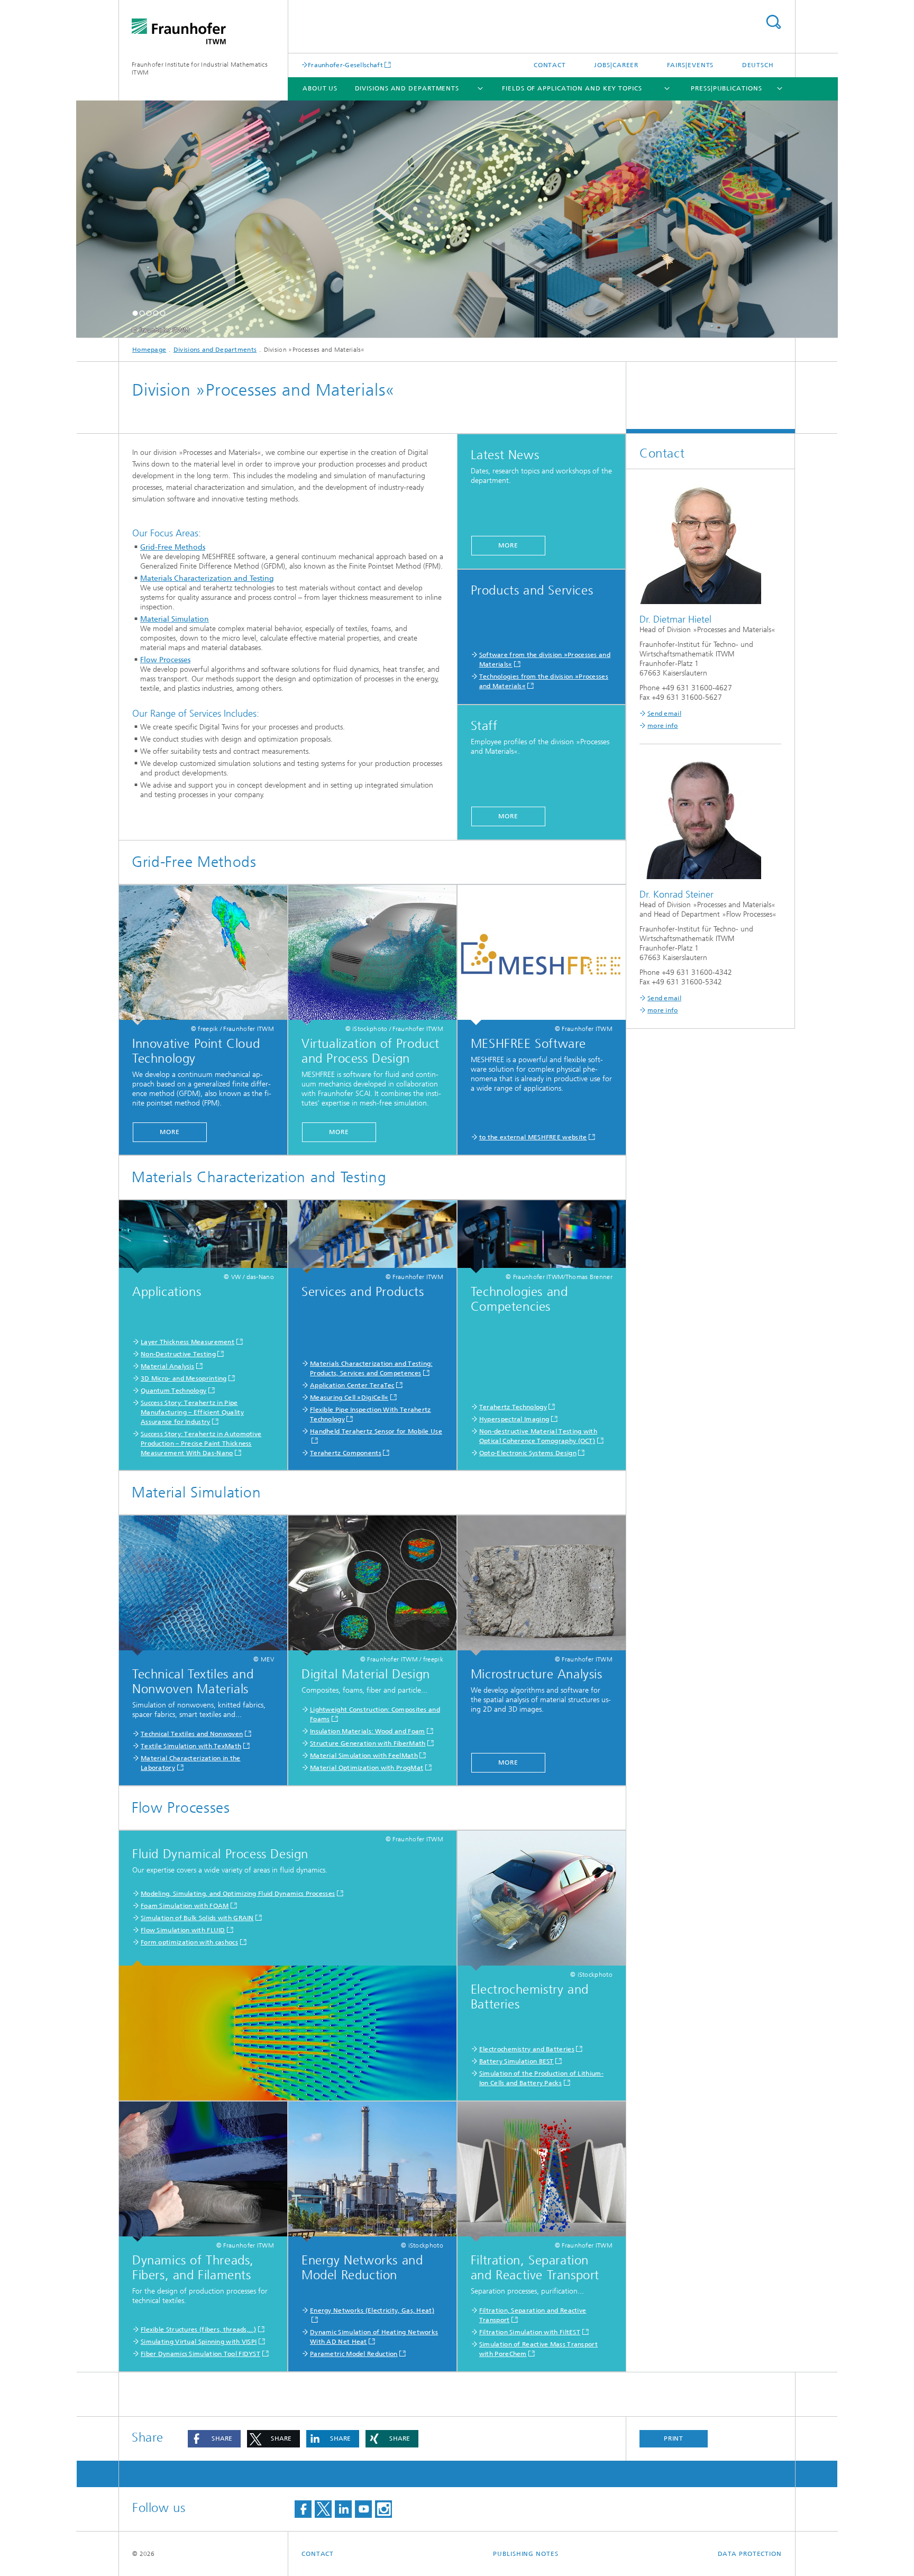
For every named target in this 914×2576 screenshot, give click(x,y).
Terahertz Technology (513, 1407)
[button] (135, 313)
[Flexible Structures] (203, 2172)
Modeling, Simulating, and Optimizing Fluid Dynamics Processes (238, 1894)
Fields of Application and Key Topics (572, 88)
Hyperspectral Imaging (514, 1419)
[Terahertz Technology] (542, 1237)
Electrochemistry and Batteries (527, 2049)
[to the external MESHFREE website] (542, 955)
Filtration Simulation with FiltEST (530, 2332)
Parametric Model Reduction (354, 2354)
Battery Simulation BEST (517, 2061)
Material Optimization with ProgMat (367, 1768)
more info (663, 726)
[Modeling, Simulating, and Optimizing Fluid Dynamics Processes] (288, 2031)
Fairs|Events (691, 65)
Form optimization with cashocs (189, 1942)
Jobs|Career (616, 65)
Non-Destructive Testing (178, 1354)
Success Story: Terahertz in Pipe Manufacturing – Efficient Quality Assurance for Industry (192, 1412)
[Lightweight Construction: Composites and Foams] (372, 1586)
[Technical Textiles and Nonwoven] (203, 1586)
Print (674, 2438)
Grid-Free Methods (173, 547)
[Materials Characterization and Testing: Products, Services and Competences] (372, 1237)
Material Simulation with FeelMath (364, 1756)
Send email (664, 714)
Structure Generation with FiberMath (368, 1743)
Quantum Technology (173, 1391)
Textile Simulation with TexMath (191, 1746)
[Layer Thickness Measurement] (203, 1237)
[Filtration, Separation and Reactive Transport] (542, 2172)
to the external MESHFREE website (533, 1137)
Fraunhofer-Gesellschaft (345, 65)
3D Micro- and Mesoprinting (184, 1378)
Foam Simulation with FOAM (185, 1906)
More (508, 545)
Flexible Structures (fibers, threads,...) (198, 2330)
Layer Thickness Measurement (188, 1342)
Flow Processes (165, 660)
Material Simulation (175, 619)
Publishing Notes (525, 2554)
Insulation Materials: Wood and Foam (368, 1731)
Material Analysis (167, 1366)
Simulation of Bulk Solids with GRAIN (197, 1918)
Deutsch (758, 65)
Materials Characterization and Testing (207, 578)
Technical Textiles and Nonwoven (192, 1734)
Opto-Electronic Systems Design (528, 1453)
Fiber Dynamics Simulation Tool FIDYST (200, 2354)
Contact (550, 65)
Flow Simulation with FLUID (183, 1930)
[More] (203, 955)
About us (320, 88)
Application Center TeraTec (352, 1385)
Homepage (149, 350)
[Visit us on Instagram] (383, 2509)
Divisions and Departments (407, 88)
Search (773, 22)
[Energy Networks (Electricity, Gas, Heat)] (372, 2172)
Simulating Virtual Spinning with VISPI (199, 2342)
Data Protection (750, 2554)
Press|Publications (726, 88)
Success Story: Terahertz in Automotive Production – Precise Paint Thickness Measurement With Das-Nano (201, 1444)
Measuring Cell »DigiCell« (349, 1397)
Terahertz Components (346, 1453)
